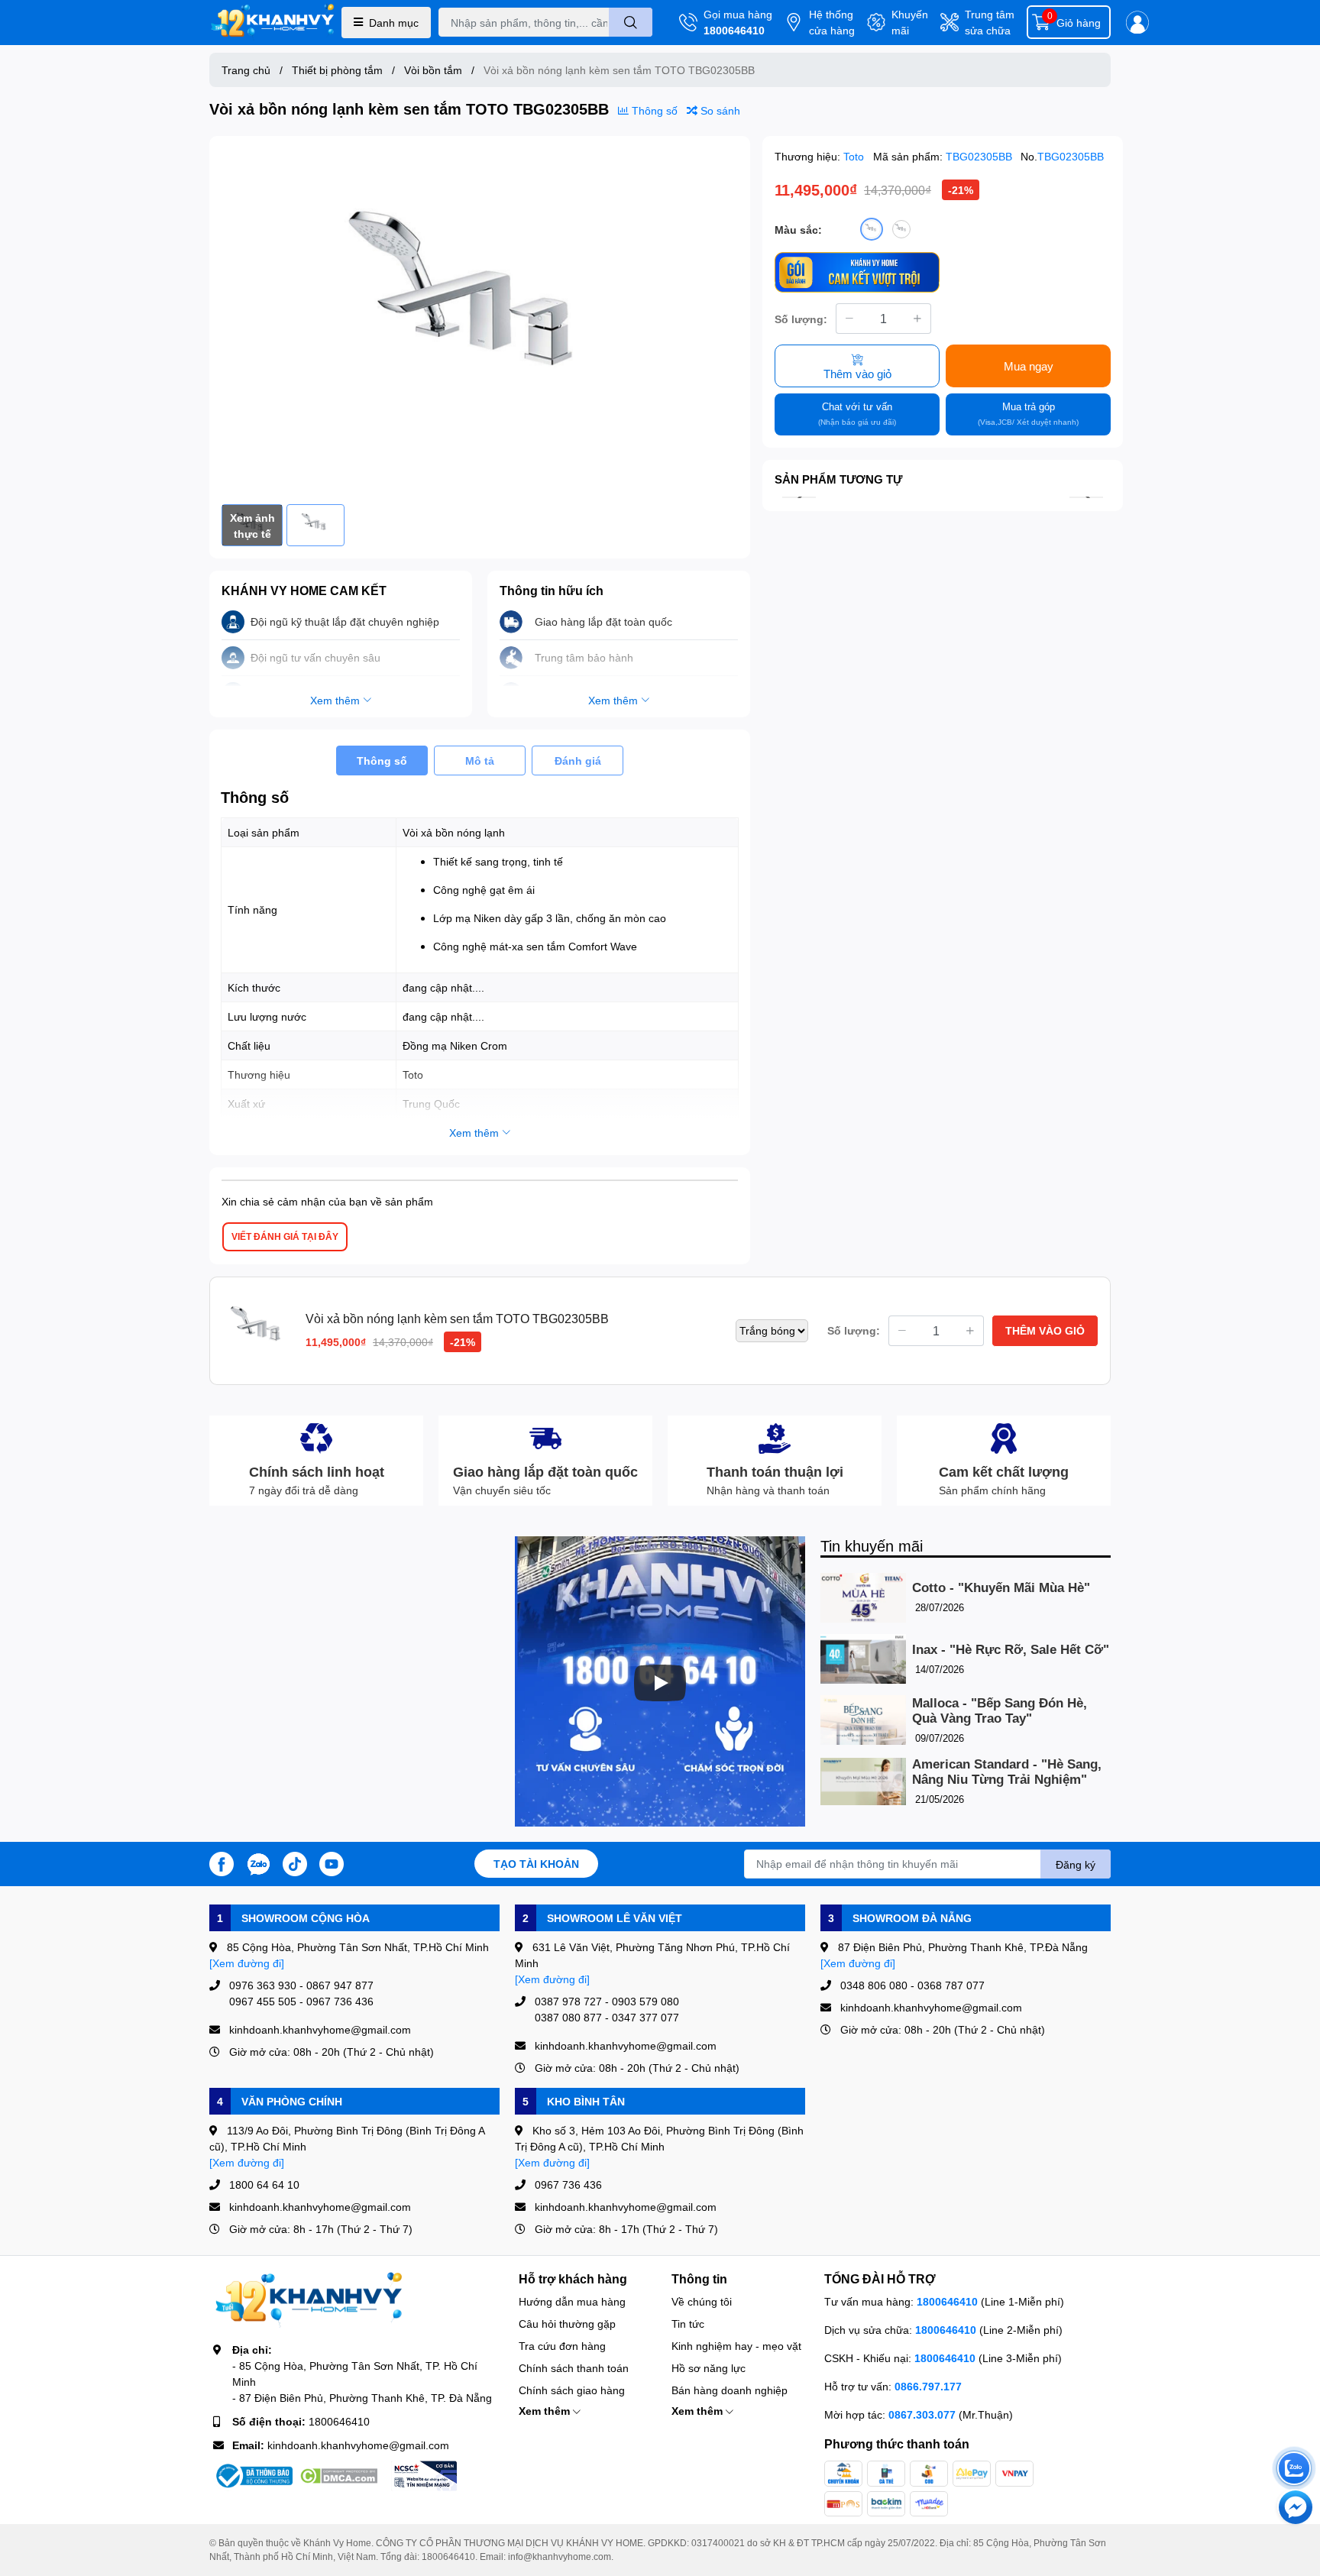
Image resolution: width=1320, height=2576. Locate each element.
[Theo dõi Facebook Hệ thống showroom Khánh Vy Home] (222, 1862)
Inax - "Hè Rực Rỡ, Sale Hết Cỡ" (1011, 1650)
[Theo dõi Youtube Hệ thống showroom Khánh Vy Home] (332, 1862)
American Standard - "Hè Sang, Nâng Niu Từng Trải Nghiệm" (1007, 1772)
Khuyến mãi (910, 22)
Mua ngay (1029, 366)
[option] (480, 320)
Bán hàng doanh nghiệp (730, 2390)
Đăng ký (1076, 1864)
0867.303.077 (924, 2414)
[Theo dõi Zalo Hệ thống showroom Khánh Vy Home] (258, 1862)
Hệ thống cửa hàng (832, 22)
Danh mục (394, 23)
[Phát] (660, 1683)
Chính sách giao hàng (572, 2390)
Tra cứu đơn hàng (562, 2346)
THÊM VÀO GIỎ (1045, 1330)
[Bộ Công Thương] (253, 2476)
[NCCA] (424, 2476)
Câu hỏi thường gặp (567, 2324)
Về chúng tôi (702, 2301)
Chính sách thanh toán (574, 2368)
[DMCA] (338, 2476)
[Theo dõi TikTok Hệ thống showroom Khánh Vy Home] (295, 1862)
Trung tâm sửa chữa (990, 22)
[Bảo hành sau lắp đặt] (857, 272)
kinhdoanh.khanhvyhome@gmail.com (358, 2445)
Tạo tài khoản (536, 1864)
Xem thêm (546, 2411)
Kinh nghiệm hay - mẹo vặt (736, 2346)
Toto (855, 156)
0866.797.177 (928, 2386)
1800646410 (734, 30)
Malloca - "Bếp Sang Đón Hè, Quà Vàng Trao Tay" (1000, 1711)
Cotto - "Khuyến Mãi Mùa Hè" (1001, 1588)
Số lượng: (801, 319)
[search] (631, 22)
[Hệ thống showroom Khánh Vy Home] (272, 23)
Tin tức (688, 2324)
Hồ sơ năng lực (709, 2368)
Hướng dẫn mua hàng (572, 2301)
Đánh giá (578, 761)
